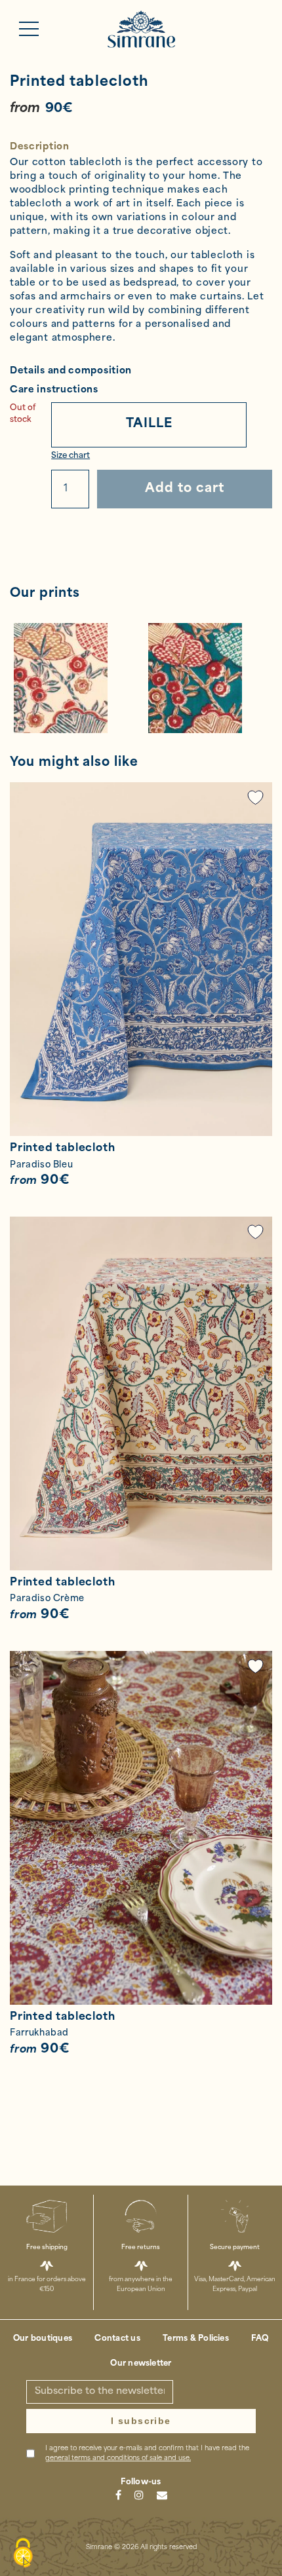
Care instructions (54, 390)
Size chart (70, 456)
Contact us (117, 2339)
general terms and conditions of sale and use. (118, 2458)
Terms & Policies (196, 2339)
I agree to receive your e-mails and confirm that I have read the (147, 2453)
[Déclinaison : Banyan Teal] (208, 678)
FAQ (260, 2339)
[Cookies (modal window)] (23, 2554)
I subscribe (141, 2421)
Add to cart (184, 489)
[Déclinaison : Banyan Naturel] (74, 678)
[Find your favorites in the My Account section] (256, 798)
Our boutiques (43, 2339)
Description (40, 147)
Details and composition (71, 371)
